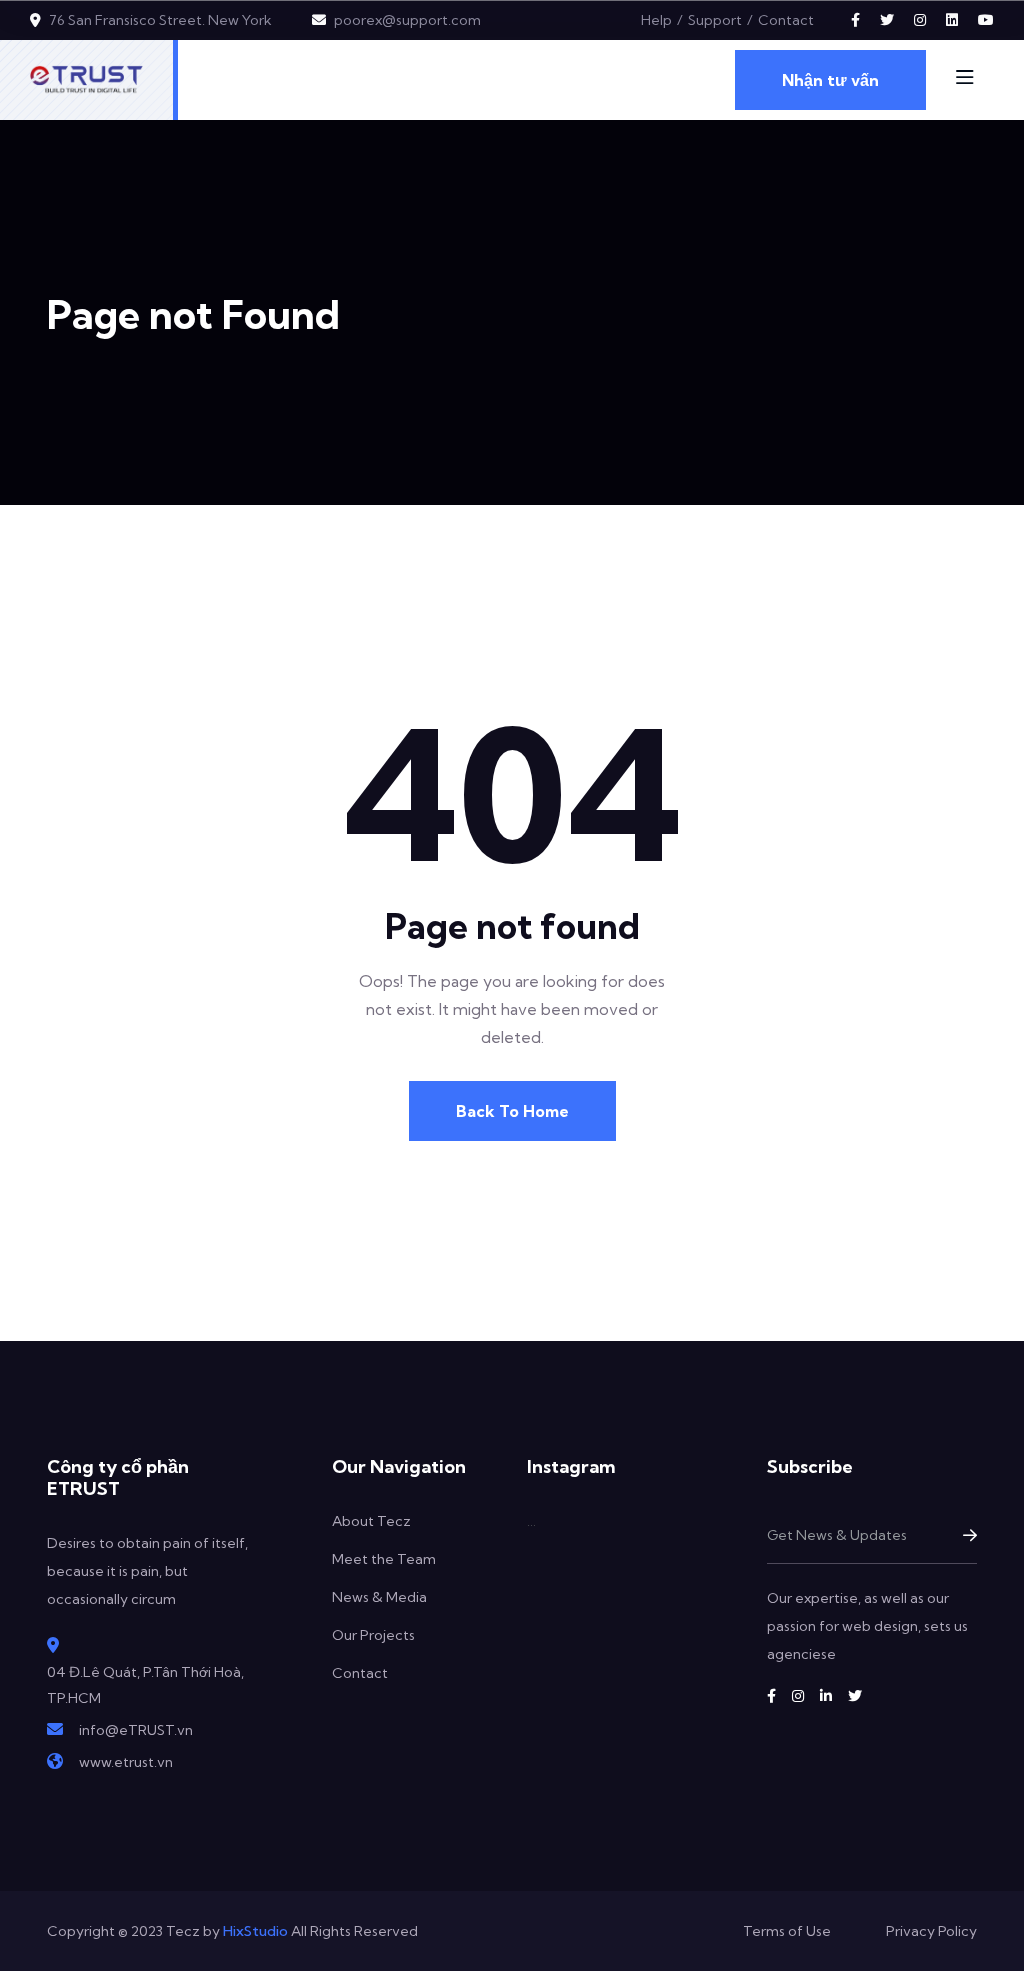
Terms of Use (787, 1931)
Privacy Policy (931, 1931)
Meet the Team (384, 1559)
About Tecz (371, 1521)
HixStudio (255, 1931)
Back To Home (512, 1111)
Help (656, 20)
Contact (786, 20)
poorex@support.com (407, 20)
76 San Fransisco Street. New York (160, 20)
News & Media (379, 1597)
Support (715, 20)
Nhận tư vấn (830, 80)
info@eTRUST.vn (136, 1730)
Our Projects (373, 1635)
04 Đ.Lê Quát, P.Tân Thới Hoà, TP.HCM (145, 1685)
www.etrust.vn (126, 1762)
